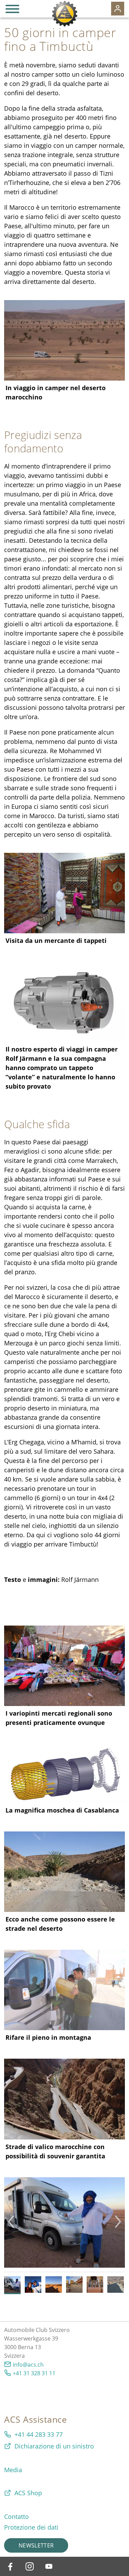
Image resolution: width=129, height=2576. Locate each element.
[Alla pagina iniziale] (64, 14)
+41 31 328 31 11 (34, 2373)
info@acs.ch (28, 2365)
